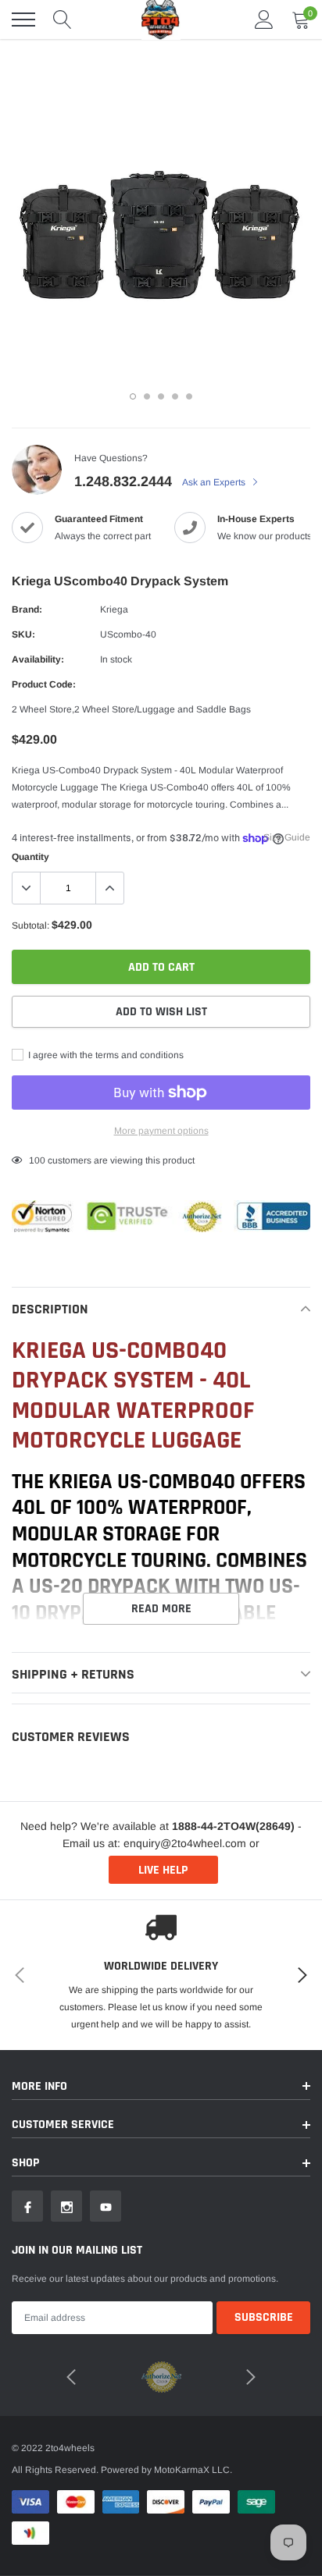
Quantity (30, 857)
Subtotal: (30, 926)
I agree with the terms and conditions (105, 1055)
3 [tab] (161, 396)
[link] (27, 2206)
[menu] (23, 20)
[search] (63, 20)
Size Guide (287, 837)
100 (37, 1160)
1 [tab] (133, 396)
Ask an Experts (215, 482)
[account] (264, 20)
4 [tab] (175, 396)
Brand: (27, 609)
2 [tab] (147, 396)
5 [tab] (189, 396)
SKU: (23, 634)
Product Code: (44, 684)
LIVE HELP (163, 1870)
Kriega (114, 609)
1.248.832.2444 (123, 481)
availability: (38, 659)
